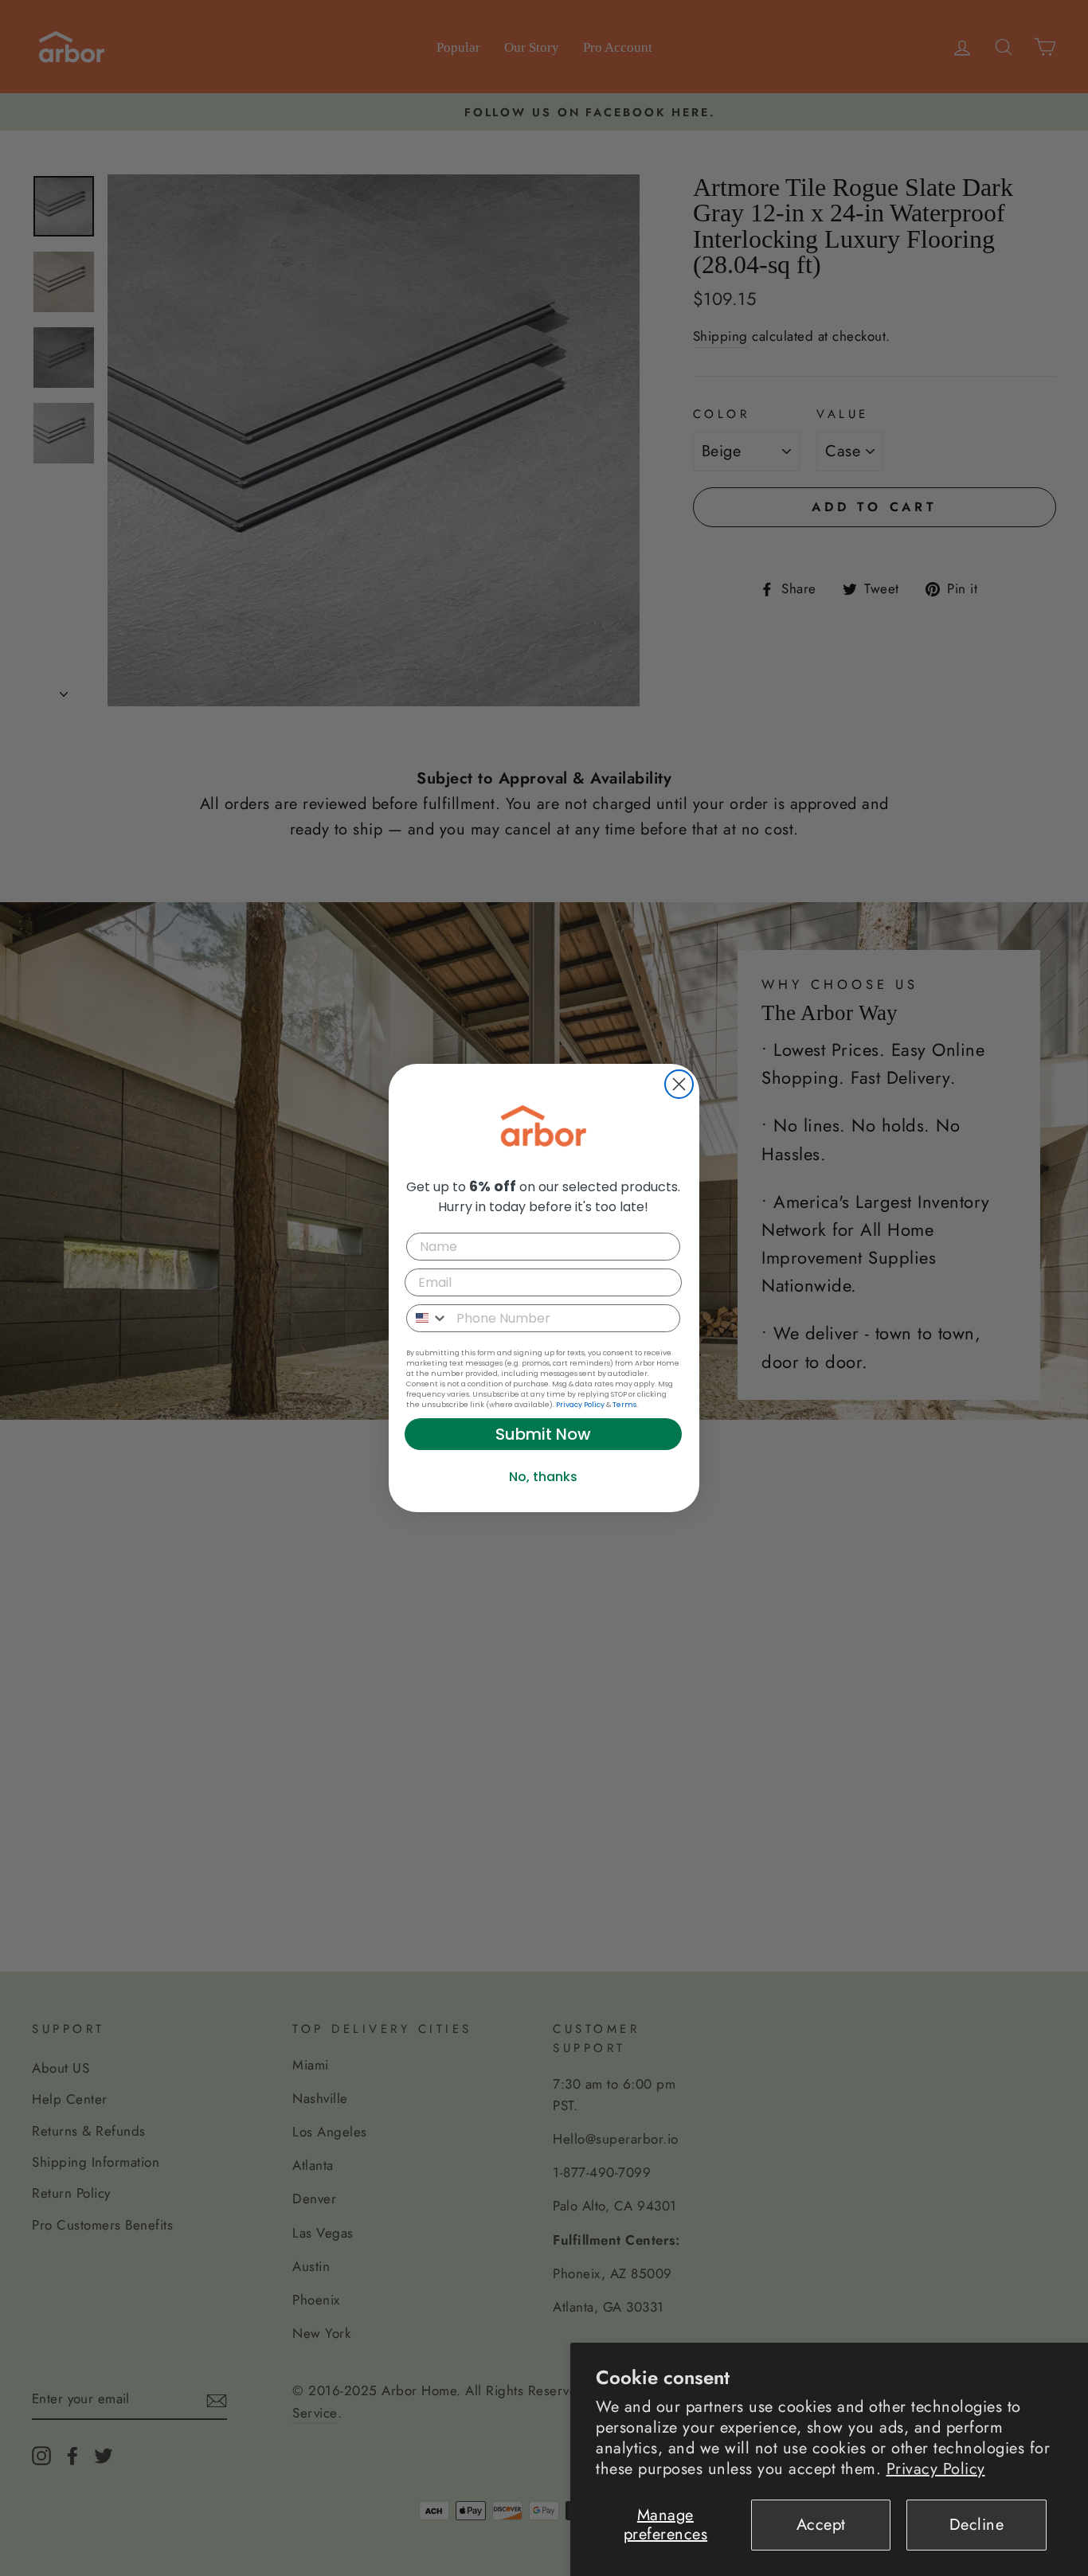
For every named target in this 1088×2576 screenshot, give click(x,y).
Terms (624, 1405)
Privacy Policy (936, 2469)
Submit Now (543, 1434)
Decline (977, 2525)
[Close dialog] (679, 1084)
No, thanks (543, 1477)
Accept (821, 2525)
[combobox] (428, 1318)
